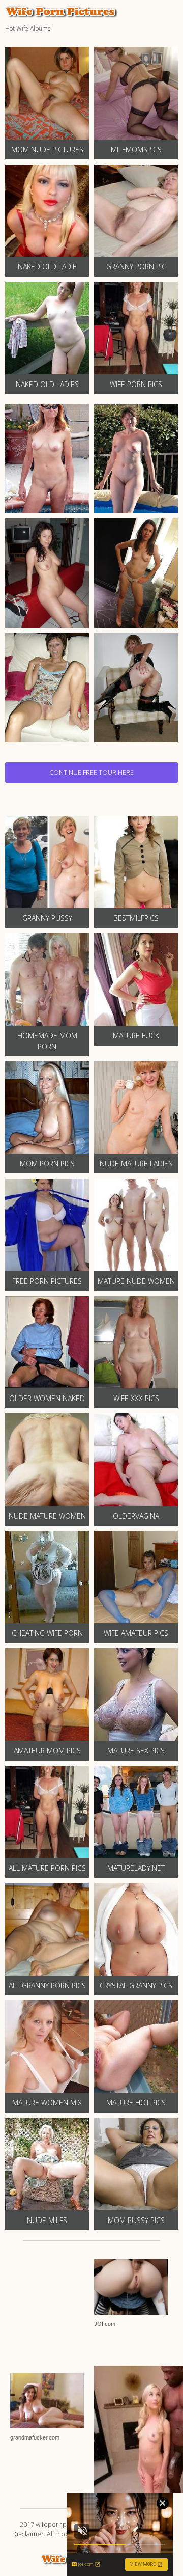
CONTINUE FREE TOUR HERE (91, 772)
